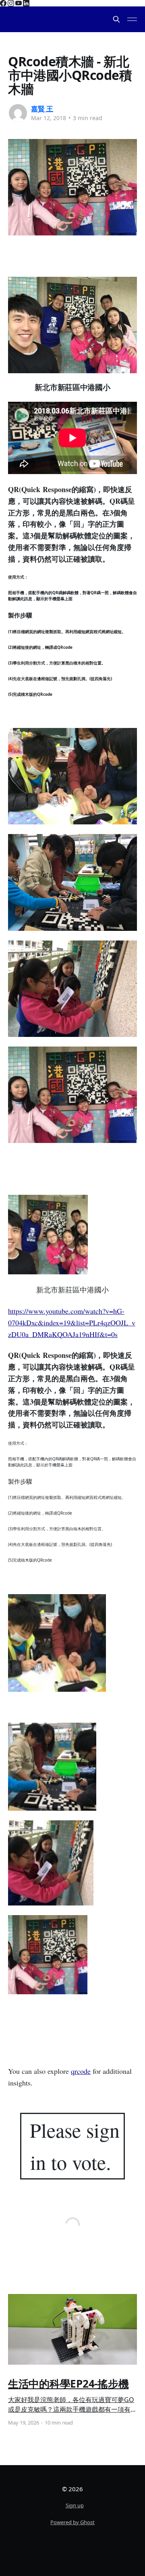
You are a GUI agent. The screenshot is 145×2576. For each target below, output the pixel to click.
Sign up (75, 2505)
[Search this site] (116, 19)
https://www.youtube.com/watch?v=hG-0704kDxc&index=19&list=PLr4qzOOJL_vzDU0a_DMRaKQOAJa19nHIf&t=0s (72, 1323)
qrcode (81, 2071)
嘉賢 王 (42, 109)
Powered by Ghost (72, 2522)
